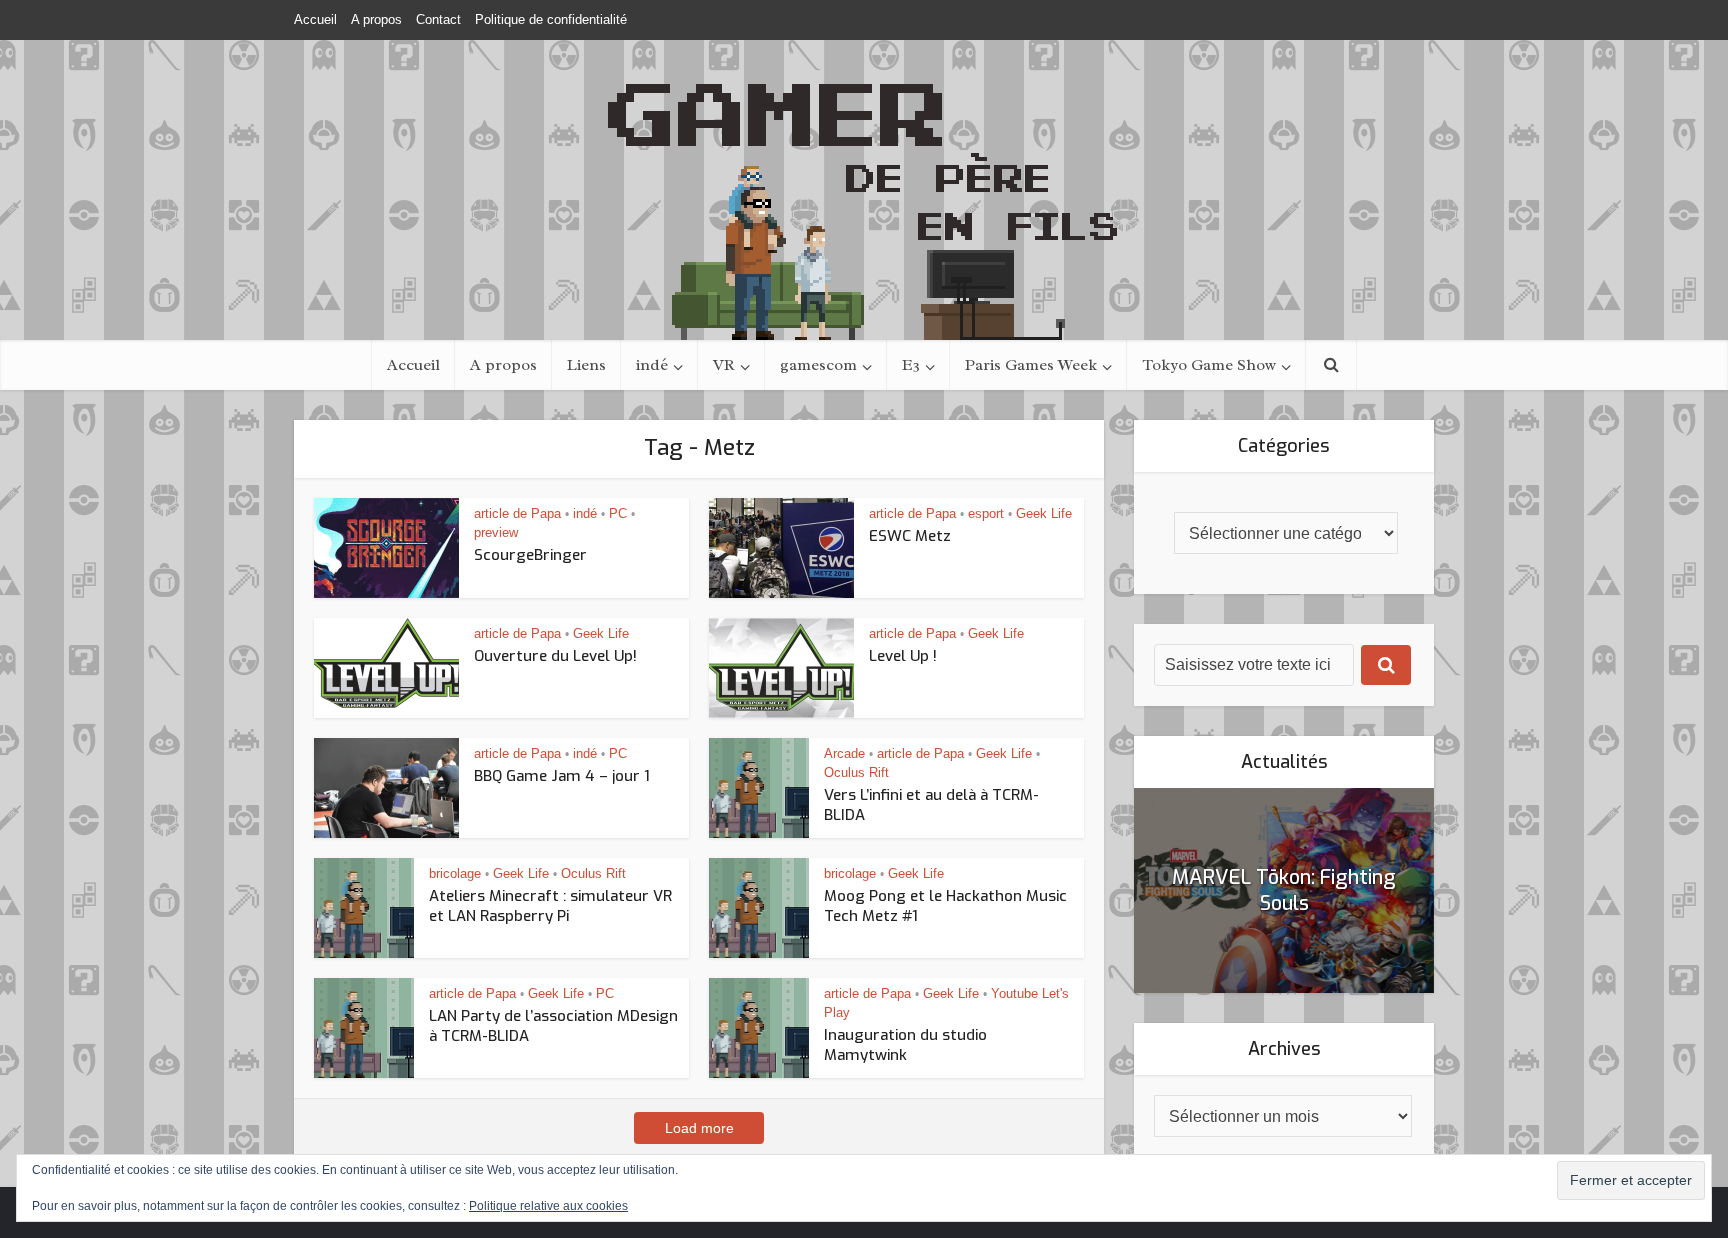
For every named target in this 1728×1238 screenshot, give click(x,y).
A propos (376, 19)
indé (652, 365)
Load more (699, 1128)
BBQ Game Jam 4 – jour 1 (562, 776)
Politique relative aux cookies (548, 1206)
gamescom (818, 365)
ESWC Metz (910, 536)
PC (618, 513)
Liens (586, 365)
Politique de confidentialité (551, 19)
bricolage (455, 873)
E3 (911, 365)
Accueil (315, 19)
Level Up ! (903, 656)
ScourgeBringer (530, 555)
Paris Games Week (1031, 365)
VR (724, 365)
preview (496, 532)
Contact (438, 19)
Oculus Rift (856, 772)
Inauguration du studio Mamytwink (905, 1045)
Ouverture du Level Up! (555, 656)
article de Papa (517, 513)
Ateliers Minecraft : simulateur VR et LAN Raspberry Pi (550, 906)
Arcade (844, 753)
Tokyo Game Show (1209, 365)
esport (986, 513)
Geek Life (1044, 513)
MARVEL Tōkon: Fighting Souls (1284, 890)
